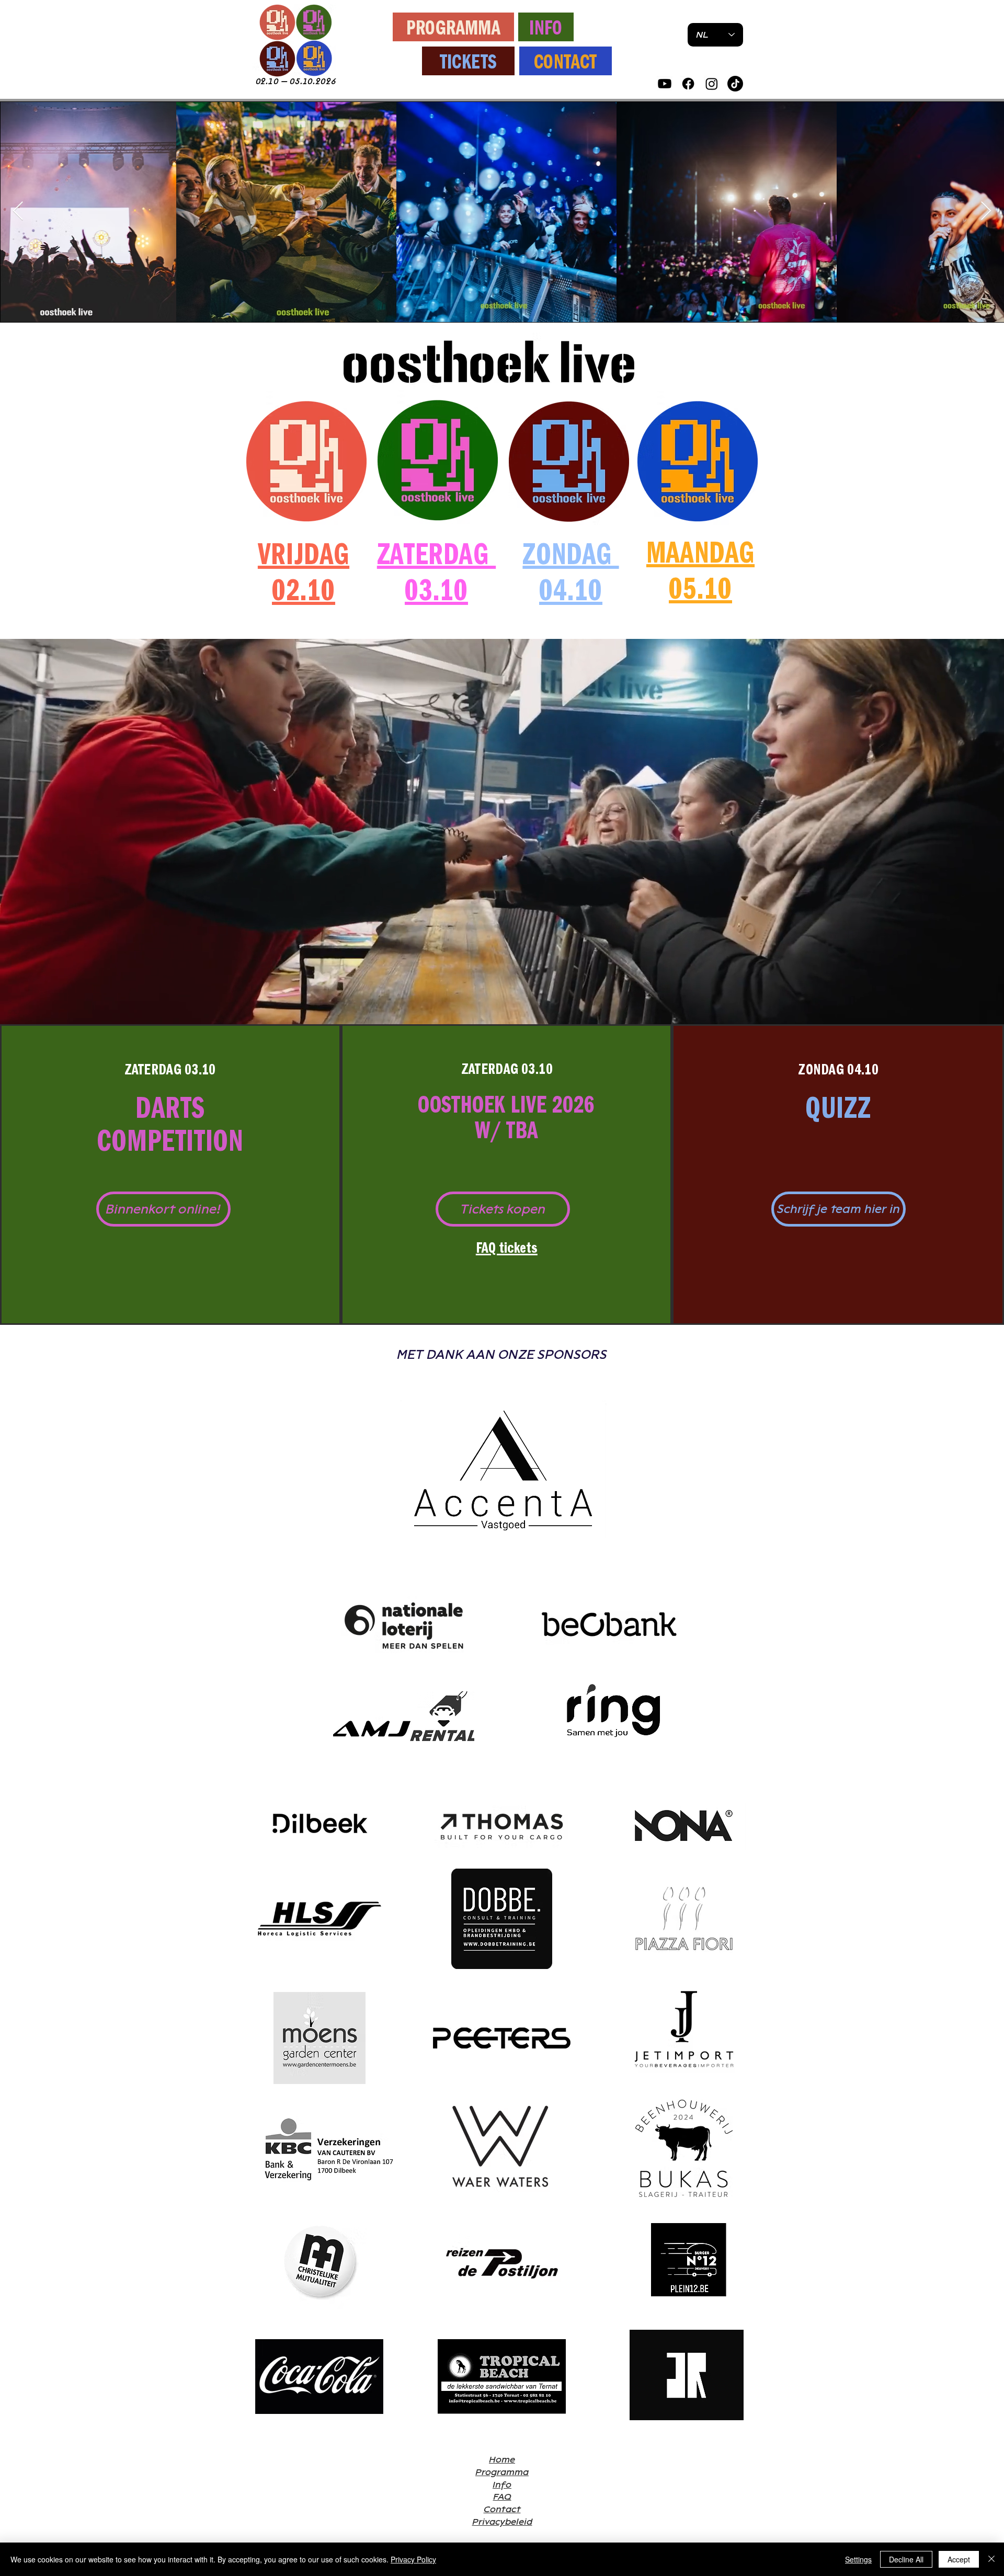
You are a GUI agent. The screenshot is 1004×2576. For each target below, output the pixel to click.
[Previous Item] (18, 211)
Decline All (906, 2559)
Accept (959, 2559)
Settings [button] (858, 2559)
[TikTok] (735, 84)
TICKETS (469, 63)
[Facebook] (688, 84)
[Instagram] (712, 84)
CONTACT (566, 63)
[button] (163, 1209)
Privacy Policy (413, 2559)
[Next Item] (986, 211)
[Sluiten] (991, 2559)
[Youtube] (665, 84)
